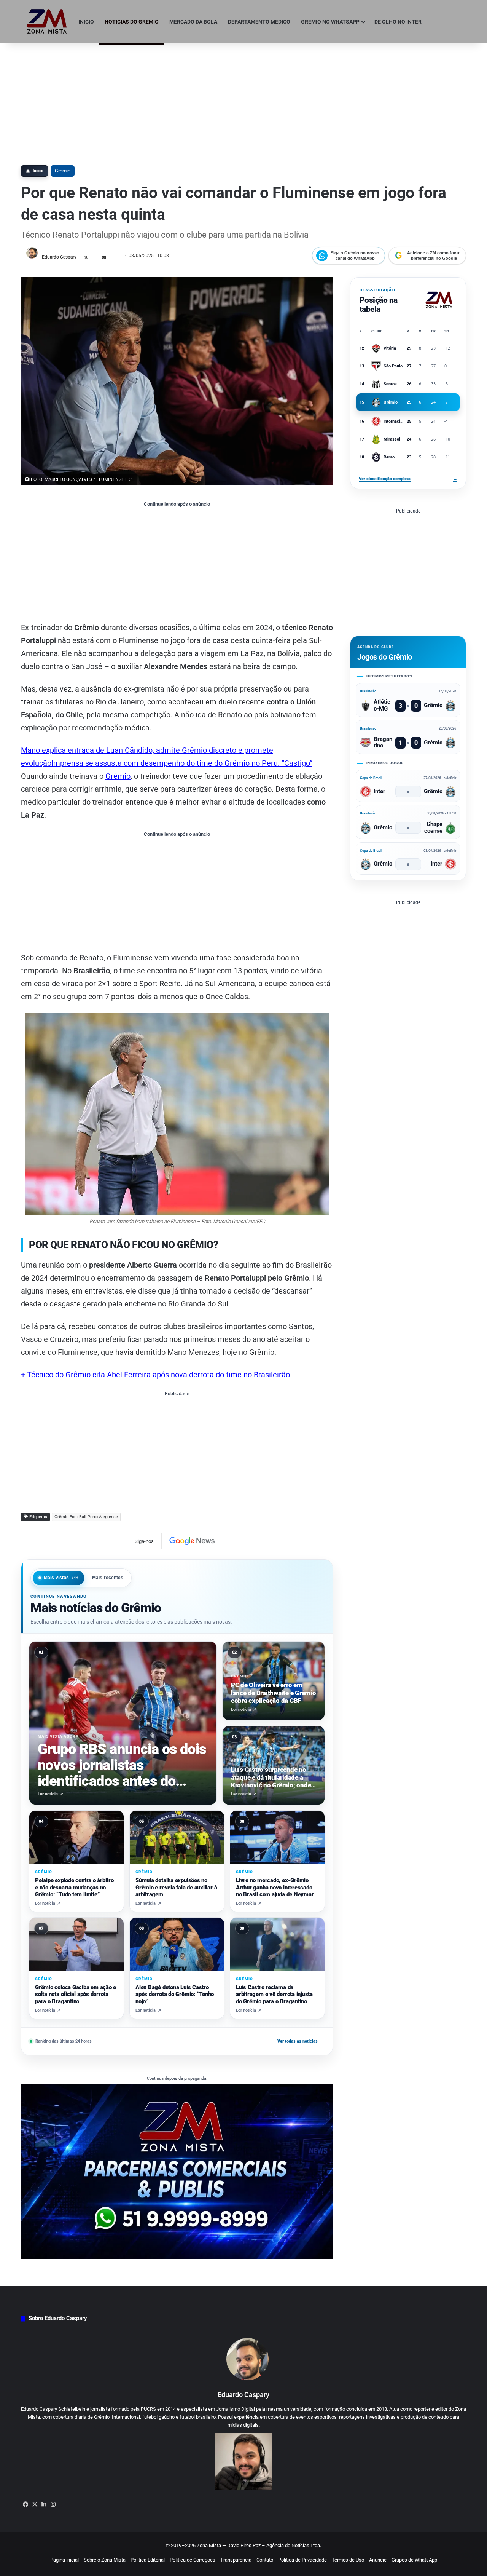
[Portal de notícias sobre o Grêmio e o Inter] (47, 22)
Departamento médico (259, 22)
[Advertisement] (243, 101)
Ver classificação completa (408, 479)
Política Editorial (148, 2560)
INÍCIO (86, 22)
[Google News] (192, 1541)
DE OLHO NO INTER (398, 22)
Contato (265, 2560)
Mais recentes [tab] (108, 1578)
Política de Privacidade (302, 2560)
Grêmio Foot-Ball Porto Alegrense (86, 1517)
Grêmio (63, 171)
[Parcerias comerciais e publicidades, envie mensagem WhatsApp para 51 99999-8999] (177, 2171)
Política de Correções (193, 2560)
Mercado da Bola (193, 22)
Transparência (236, 2560)
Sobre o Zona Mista (105, 2560)
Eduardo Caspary (59, 257)
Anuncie (378, 2560)
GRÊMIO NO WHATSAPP (330, 22)
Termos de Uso (348, 2560)
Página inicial (64, 2560)
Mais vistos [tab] (61, 1578)
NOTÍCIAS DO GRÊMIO (132, 22)
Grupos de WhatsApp (414, 2560)
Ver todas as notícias (301, 2041)
